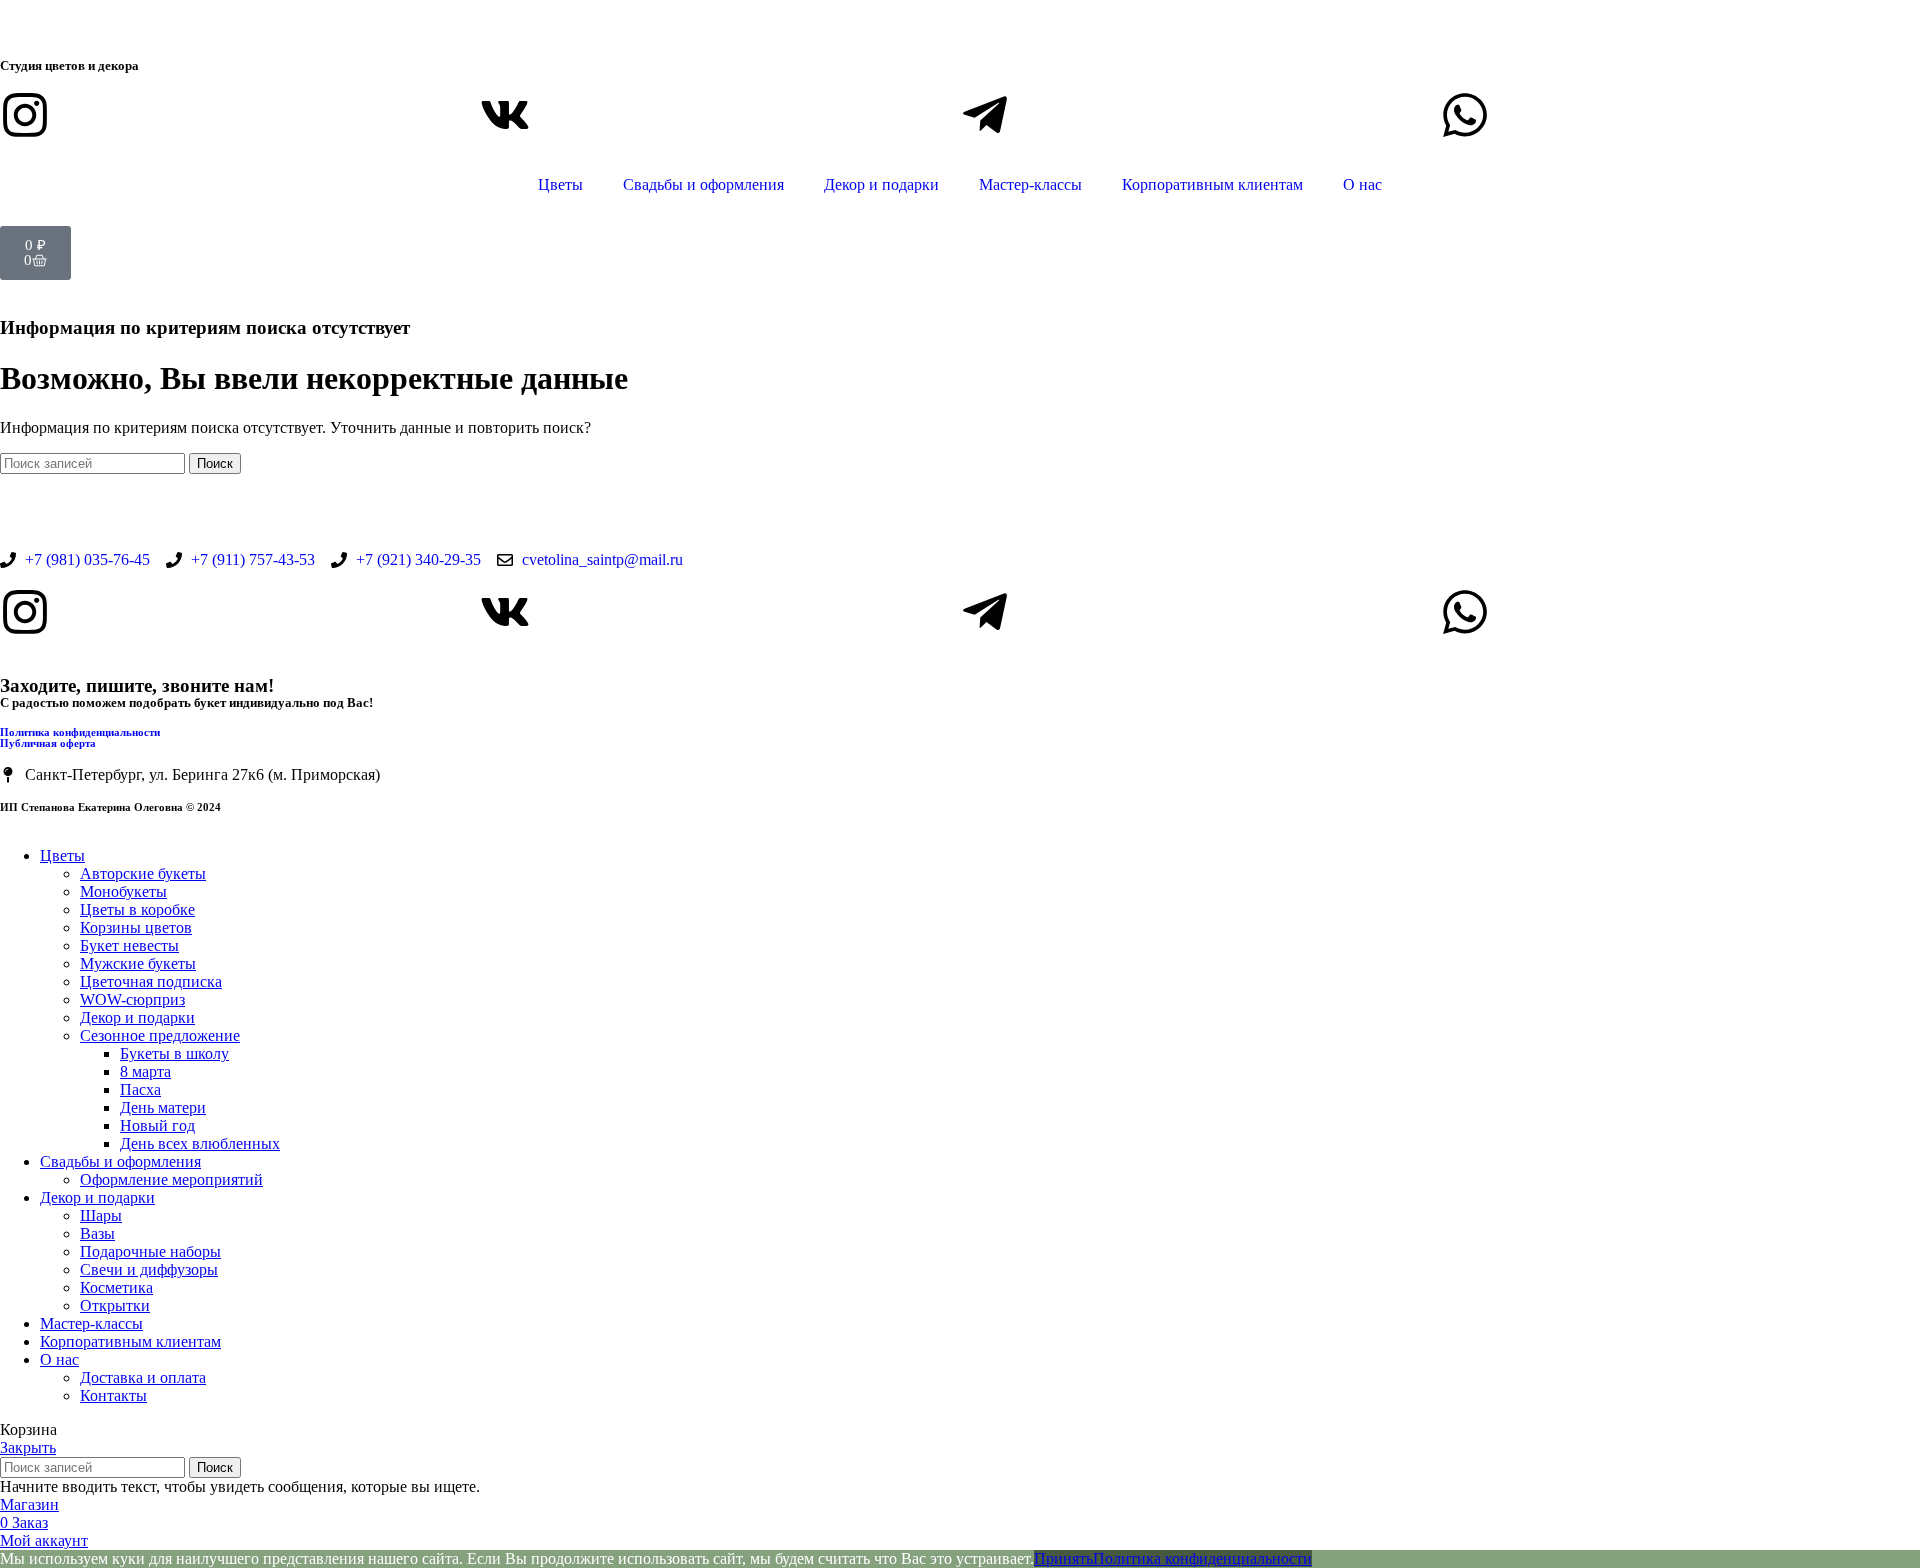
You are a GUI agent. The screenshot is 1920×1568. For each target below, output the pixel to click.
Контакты (113, 1395)
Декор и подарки (881, 184)
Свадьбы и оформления (703, 184)
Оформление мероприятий (171, 1179)
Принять (1063, 1558)
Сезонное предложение (160, 1035)
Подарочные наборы (150, 1251)
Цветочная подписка (151, 981)
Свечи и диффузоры (149, 1269)
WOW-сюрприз (132, 999)
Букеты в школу (174, 1053)
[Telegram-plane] (985, 115)
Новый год (157, 1125)
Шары (101, 1215)
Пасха (140, 1089)
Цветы (560, 184)
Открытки (115, 1305)
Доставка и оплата (143, 1377)
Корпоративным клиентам (1212, 184)
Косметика (116, 1287)
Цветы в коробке (137, 909)
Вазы (97, 1233)
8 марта (145, 1071)
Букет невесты (129, 945)
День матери (163, 1107)
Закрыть (28, 1447)
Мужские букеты (138, 963)
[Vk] (505, 115)
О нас (1362, 184)
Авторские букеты (143, 873)
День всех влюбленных (200, 1143)
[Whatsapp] (1465, 115)
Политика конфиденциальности (80, 732)
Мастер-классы (1030, 184)
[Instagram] (25, 115)
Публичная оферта (48, 743)
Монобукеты (123, 891)
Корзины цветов (136, 927)
